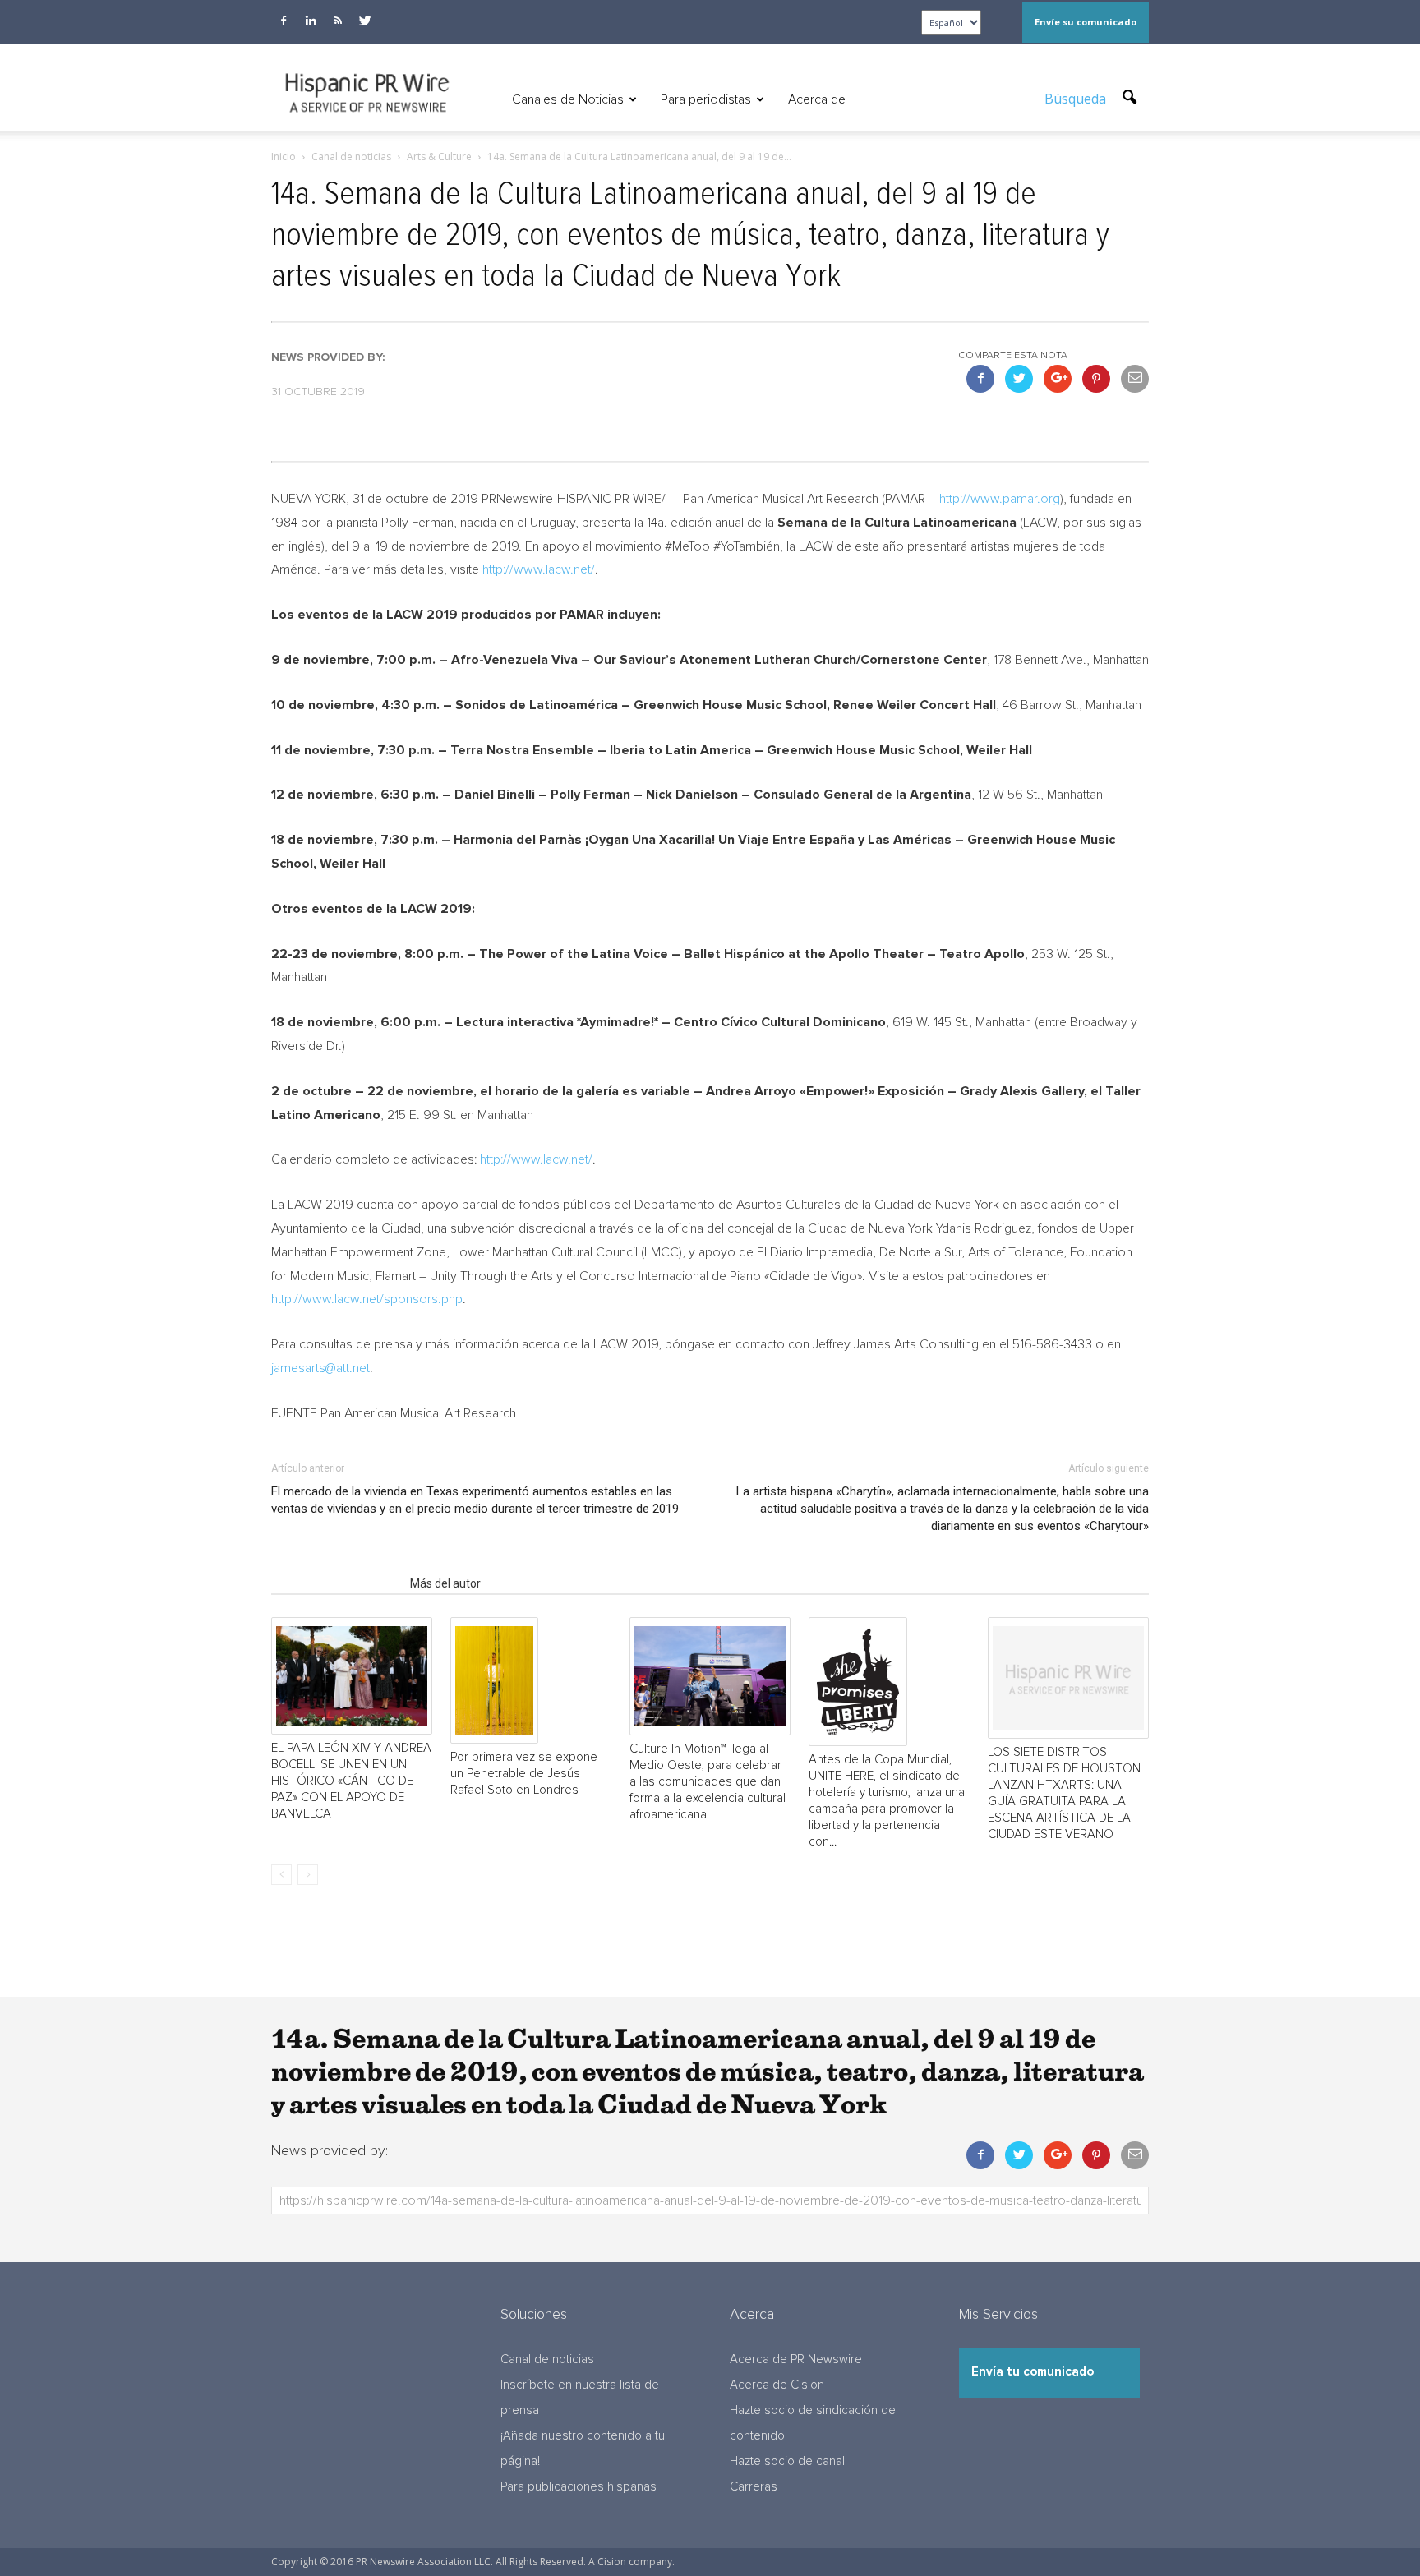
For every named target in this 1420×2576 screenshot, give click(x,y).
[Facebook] (284, 21)
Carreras (754, 2487)
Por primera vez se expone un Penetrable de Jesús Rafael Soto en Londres (524, 1774)
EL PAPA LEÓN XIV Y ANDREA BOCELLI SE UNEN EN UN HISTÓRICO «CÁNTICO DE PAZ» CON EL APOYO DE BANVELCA (351, 1781)
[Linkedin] (311, 21)
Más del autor (445, 1583)
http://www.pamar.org (1000, 499)
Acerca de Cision (777, 2385)
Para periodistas (706, 99)
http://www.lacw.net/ (539, 569)
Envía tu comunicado (1033, 2372)
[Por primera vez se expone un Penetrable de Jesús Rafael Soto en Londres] (531, 1681)
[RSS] (338, 21)
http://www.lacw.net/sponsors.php (367, 1299)
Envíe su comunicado (1086, 22)
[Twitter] (365, 21)
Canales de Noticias (568, 99)
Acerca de (817, 99)
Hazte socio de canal (787, 2461)
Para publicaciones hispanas (579, 2487)
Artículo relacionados (336, 1583)
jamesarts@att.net (320, 1368)
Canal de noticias (547, 2359)
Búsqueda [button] (1077, 99)
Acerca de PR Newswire (796, 2359)
